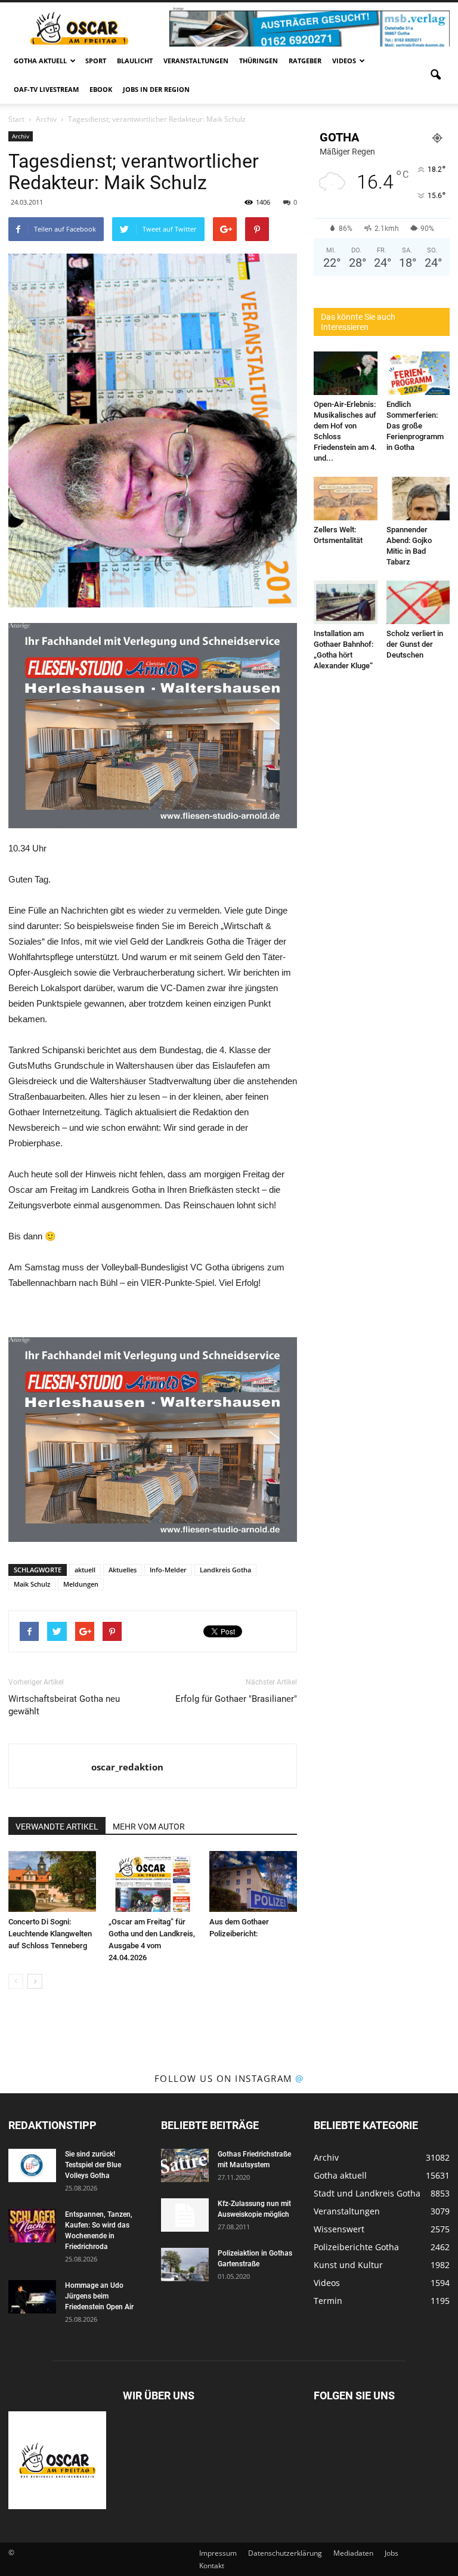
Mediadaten (353, 2553)
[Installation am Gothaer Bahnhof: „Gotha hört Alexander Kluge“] (346, 602)
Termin (328, 2301)
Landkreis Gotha (225, 1570)
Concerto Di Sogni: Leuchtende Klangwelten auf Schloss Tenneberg (50, 1934)
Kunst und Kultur (348, 2265)
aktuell (85, 1570)
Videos (344, 61)
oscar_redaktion (127, 1767)
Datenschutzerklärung (285, 2553)
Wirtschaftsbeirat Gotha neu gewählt (64, 1705)
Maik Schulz (32, 1584)
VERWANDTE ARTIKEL (57, 1827)
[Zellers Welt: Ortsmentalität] (346, 499)
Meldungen (81, 1584)
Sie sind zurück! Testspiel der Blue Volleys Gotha (93, 2165)
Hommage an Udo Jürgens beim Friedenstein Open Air (99, 2296)
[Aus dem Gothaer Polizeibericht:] (253, 1881)
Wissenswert (339, 2229)
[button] (435, 75)
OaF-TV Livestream (46, 89)
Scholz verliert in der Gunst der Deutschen (415, 644)
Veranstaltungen (196, 61)
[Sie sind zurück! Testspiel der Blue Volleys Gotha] (32, 2165)
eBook (101, 89)
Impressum (218, 2553)
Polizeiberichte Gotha (356, 2247)
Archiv (21, 136)
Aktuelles (123, 1570)
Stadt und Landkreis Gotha (367, 2193)
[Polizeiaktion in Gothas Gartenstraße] (185, 2265)
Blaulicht (135, 61)
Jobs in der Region (156, 89)
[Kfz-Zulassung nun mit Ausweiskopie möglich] (185, 2215)
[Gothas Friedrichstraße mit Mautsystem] (185, 2165)
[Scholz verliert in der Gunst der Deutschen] (418, 602)
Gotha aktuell (40, 61)
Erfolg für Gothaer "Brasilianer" (236, 1699)
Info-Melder (168, 1570)
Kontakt (212, 2566)
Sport (96, 61)
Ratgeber (305, 61)
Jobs (392, 2553)
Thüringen (259, 61)
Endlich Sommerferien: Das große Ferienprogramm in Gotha (415, 426)
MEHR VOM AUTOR (149, 1827)
